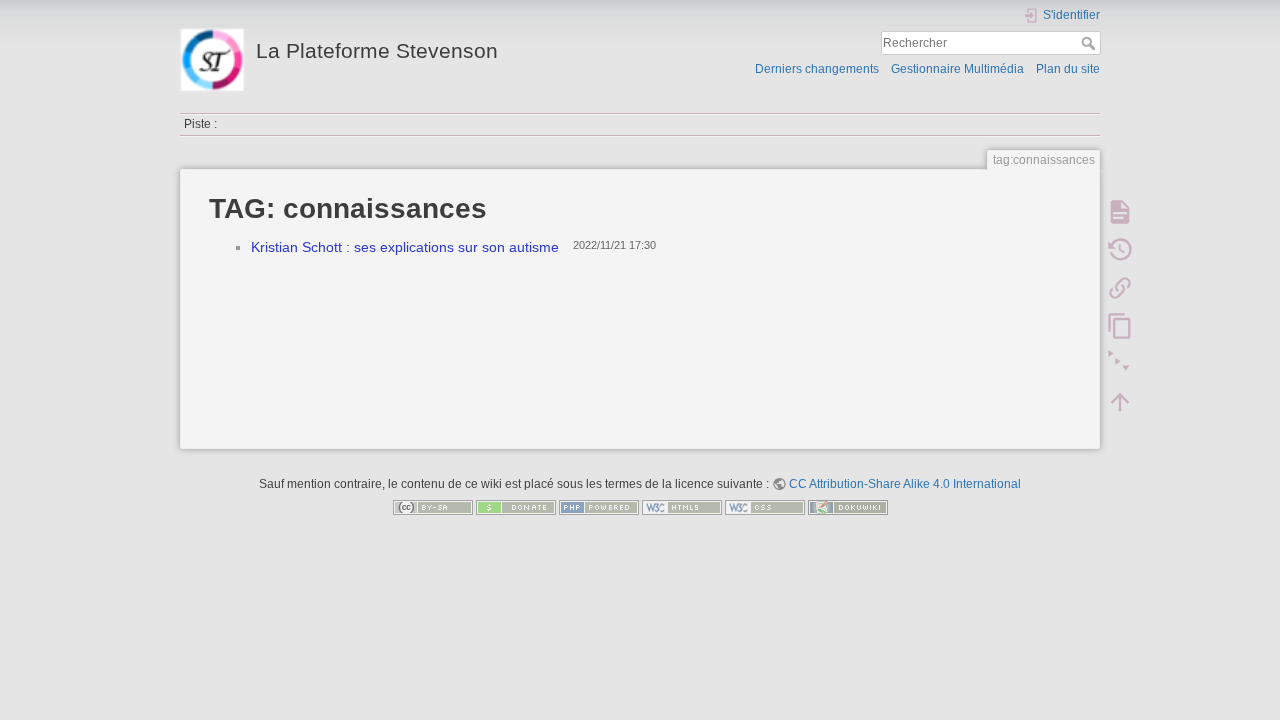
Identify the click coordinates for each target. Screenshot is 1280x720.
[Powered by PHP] (599, 507)
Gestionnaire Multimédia (957, 69)
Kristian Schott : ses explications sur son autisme (405, 247)
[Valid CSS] (765, 507)
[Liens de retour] (1120, 288)
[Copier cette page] (1120, 326)
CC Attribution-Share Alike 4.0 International (905, 484)
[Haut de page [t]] (1120, 402)
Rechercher (1090, 43)
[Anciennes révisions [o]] (1120, 250)
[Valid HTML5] (682, 507)
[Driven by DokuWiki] (848, 507)
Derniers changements (817, 69)
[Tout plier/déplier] (1120, 364)
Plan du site (1068, 69)
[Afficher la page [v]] (1120, 212)
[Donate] (516, 507)
